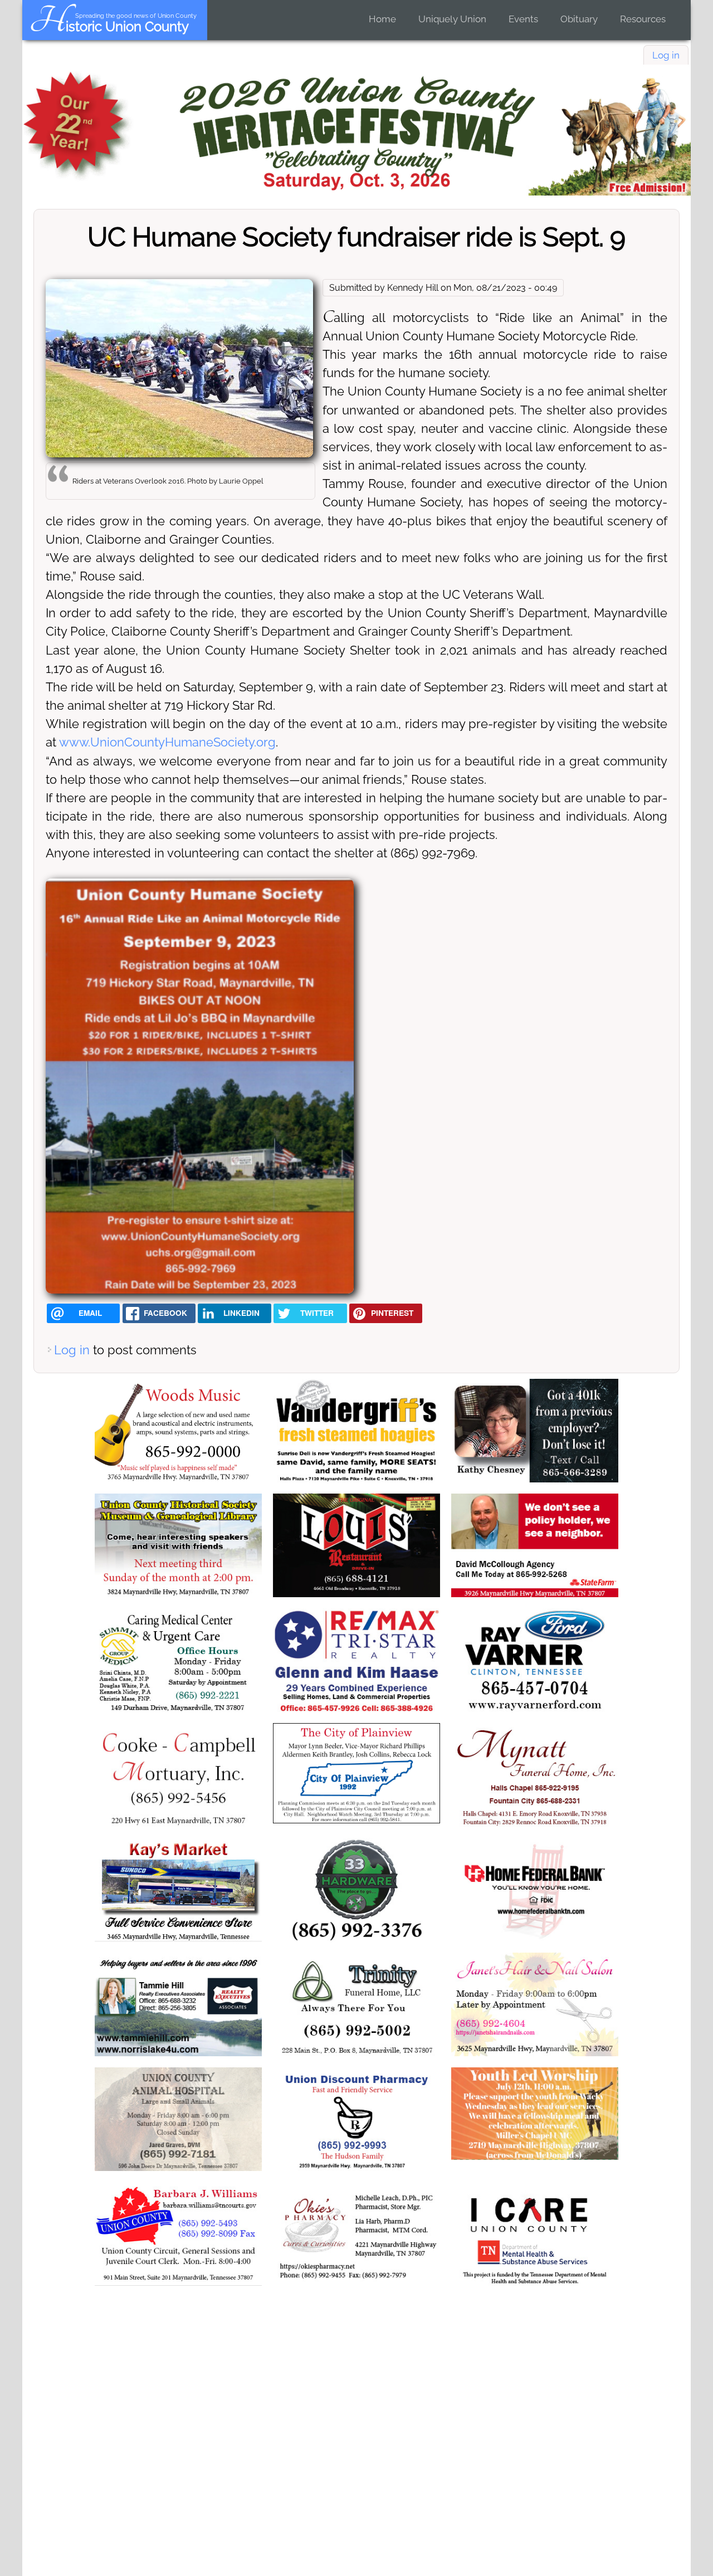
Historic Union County (109, 26)
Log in (666, 55)
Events (523, 19)
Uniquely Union (452, 19)
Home (382, 19)
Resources (643, 19)
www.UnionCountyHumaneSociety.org (167, 742)
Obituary (579, 19)
